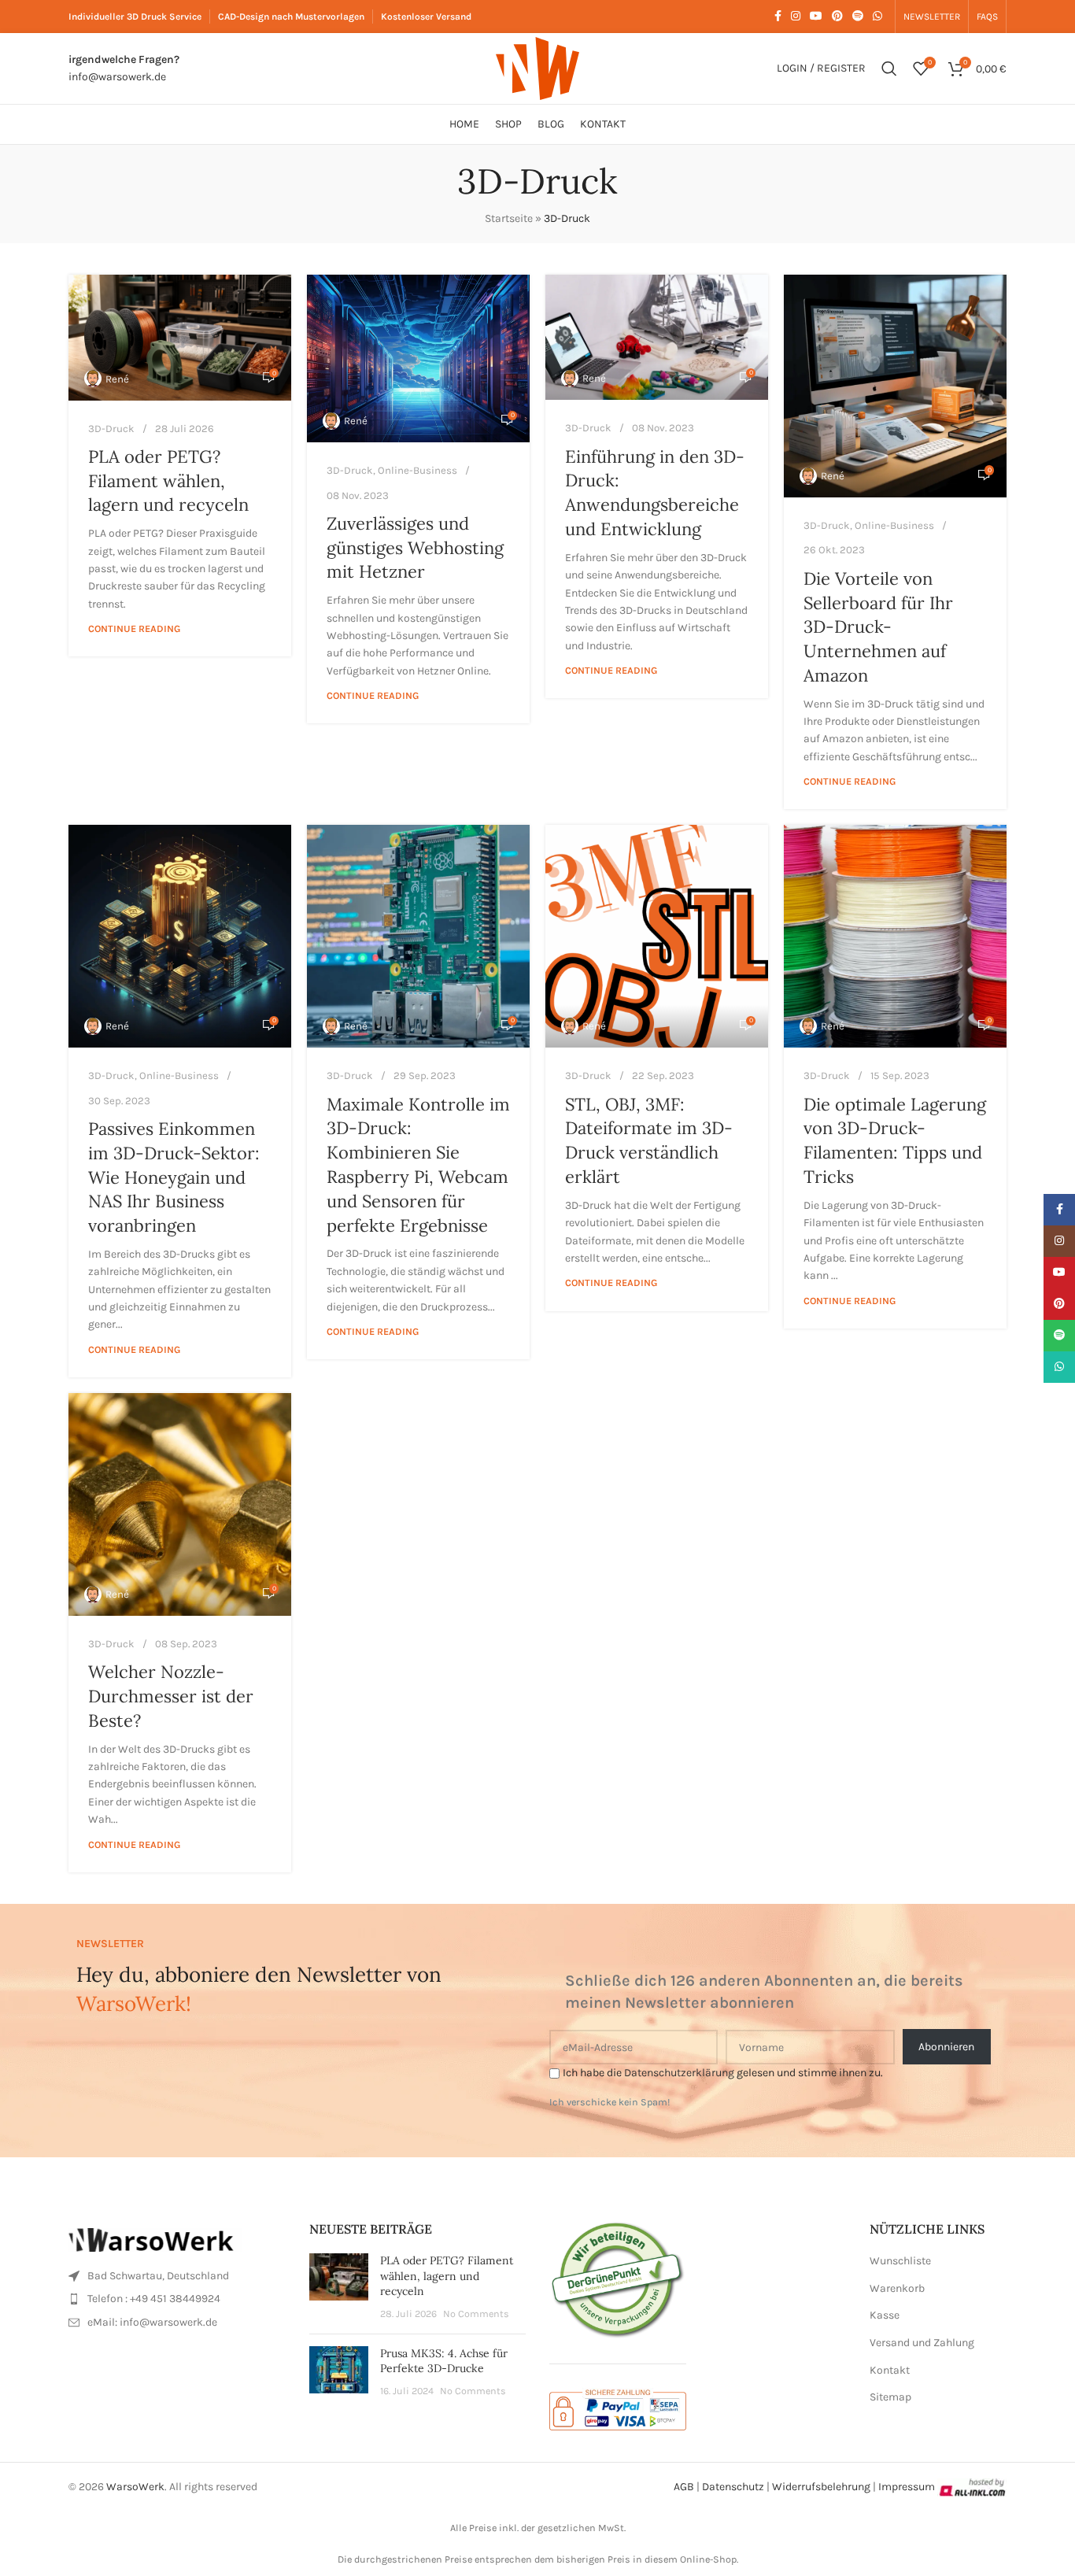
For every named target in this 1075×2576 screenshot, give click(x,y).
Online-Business (417, 470)
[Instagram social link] (796, 17)
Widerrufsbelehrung (821, 2487)
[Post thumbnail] (339, 2287)
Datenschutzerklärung (679, 2073)
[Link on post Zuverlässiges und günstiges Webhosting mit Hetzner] (418, 358)
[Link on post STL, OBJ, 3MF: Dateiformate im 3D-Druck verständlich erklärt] (657, 936)
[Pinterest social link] (837, 17)
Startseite (509, 218)
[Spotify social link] (858, 17)
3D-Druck (111, 429)
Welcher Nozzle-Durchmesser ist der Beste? (171, 1696)
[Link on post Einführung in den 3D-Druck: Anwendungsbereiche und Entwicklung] (657, 337)
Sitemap (890, 2397)
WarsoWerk (135, 2487)
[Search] (889, 68)
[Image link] (155, 2239)
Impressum (907, 2487)
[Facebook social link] (778, 17)
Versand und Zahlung (922, 2343)
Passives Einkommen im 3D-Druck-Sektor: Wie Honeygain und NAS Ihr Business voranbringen (174, 1177)
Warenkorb (897, 2288)
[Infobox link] (124, 69)
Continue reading (134, 628)
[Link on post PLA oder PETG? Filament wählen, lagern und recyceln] (180, 337)
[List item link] (177, 2276)
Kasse (885, 2315)
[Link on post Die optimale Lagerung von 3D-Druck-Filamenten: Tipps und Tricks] (895, 936)
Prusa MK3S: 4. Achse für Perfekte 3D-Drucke (444, 2361)
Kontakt (890, 2370)
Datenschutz (733, 2487)
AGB (684, 2487)
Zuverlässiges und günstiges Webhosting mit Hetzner (415, 548)
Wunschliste (900, 2261)
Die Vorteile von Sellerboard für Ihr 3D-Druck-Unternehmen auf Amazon (878, 627)
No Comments (476, 2314)
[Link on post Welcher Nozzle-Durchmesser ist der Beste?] (180, 1504)
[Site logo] (537, 67)
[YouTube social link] (816, 17)
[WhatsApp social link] (877, 17)
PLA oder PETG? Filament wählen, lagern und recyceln (168, 481)
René (117, 379)
